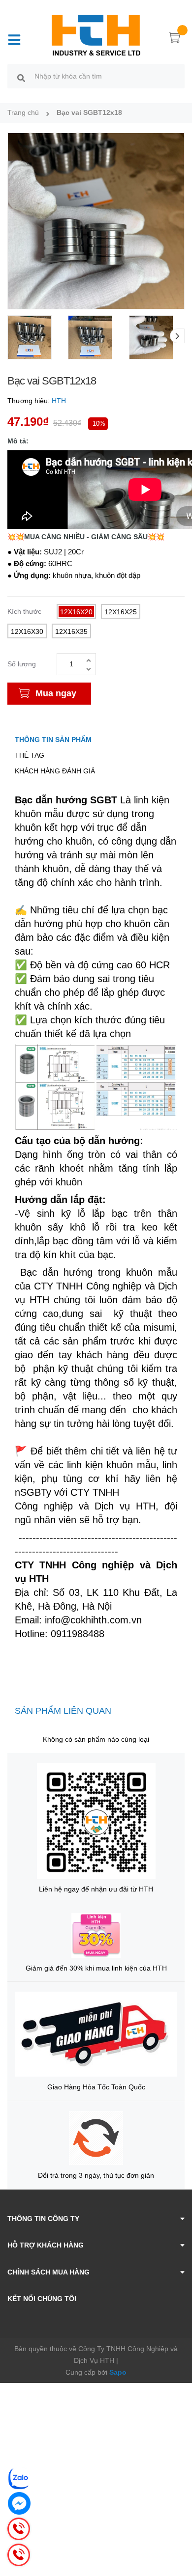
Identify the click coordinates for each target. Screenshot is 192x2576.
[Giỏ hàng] (175, 39)
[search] (21, 78)
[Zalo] (19, 2478)
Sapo (118, 2372)
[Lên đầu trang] (177, 2529)
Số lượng (22, 664)
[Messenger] (19, 2503)
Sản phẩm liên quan (63, 1711)
